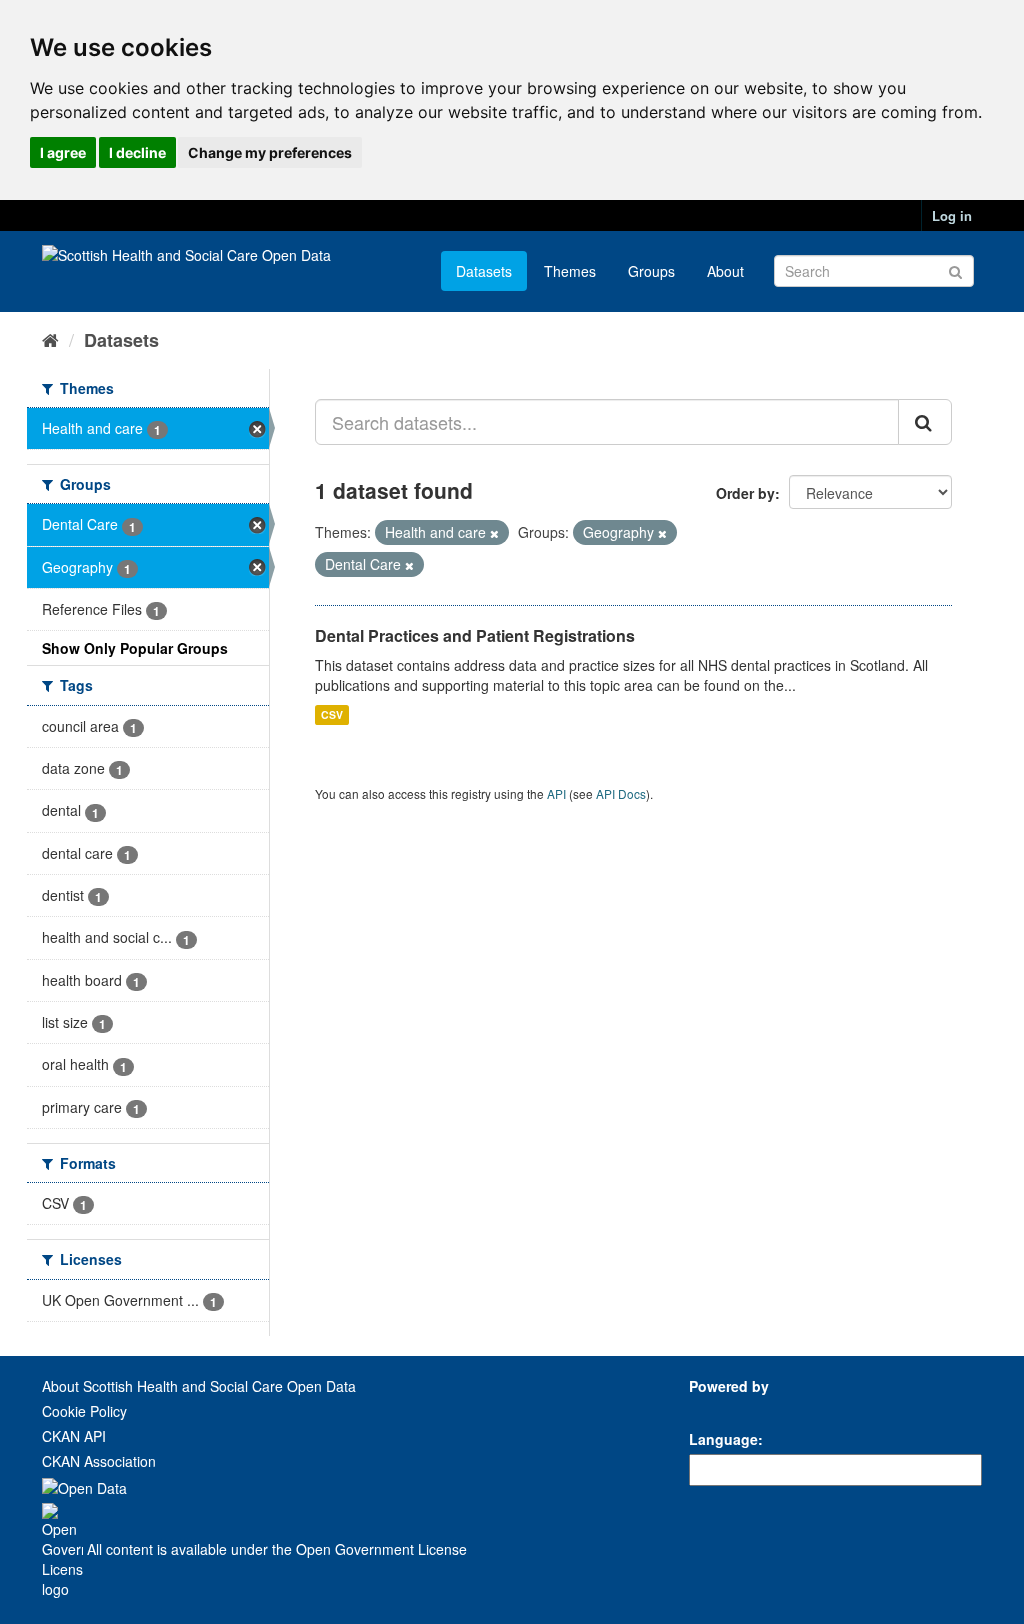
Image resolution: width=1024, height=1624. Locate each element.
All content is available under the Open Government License (275, 1549)
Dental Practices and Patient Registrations (475, 635)
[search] (925, 422)
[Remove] (494, 533)
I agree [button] (63, 152)
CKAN (723, 1408)
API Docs (621, 793)
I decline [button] (137, 152)
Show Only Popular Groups (135, 648)
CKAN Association (99, 1461)
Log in (952, 215)
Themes (570, 271)
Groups (651, 271)
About (725, 271)
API (556, 793)
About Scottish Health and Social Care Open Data (199, 1386)
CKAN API (74, 1436)
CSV (332, 714)
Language (723, 1439)
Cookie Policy (84, 1411)
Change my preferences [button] (270, 152)
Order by (745, 493)
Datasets (484, 271)
